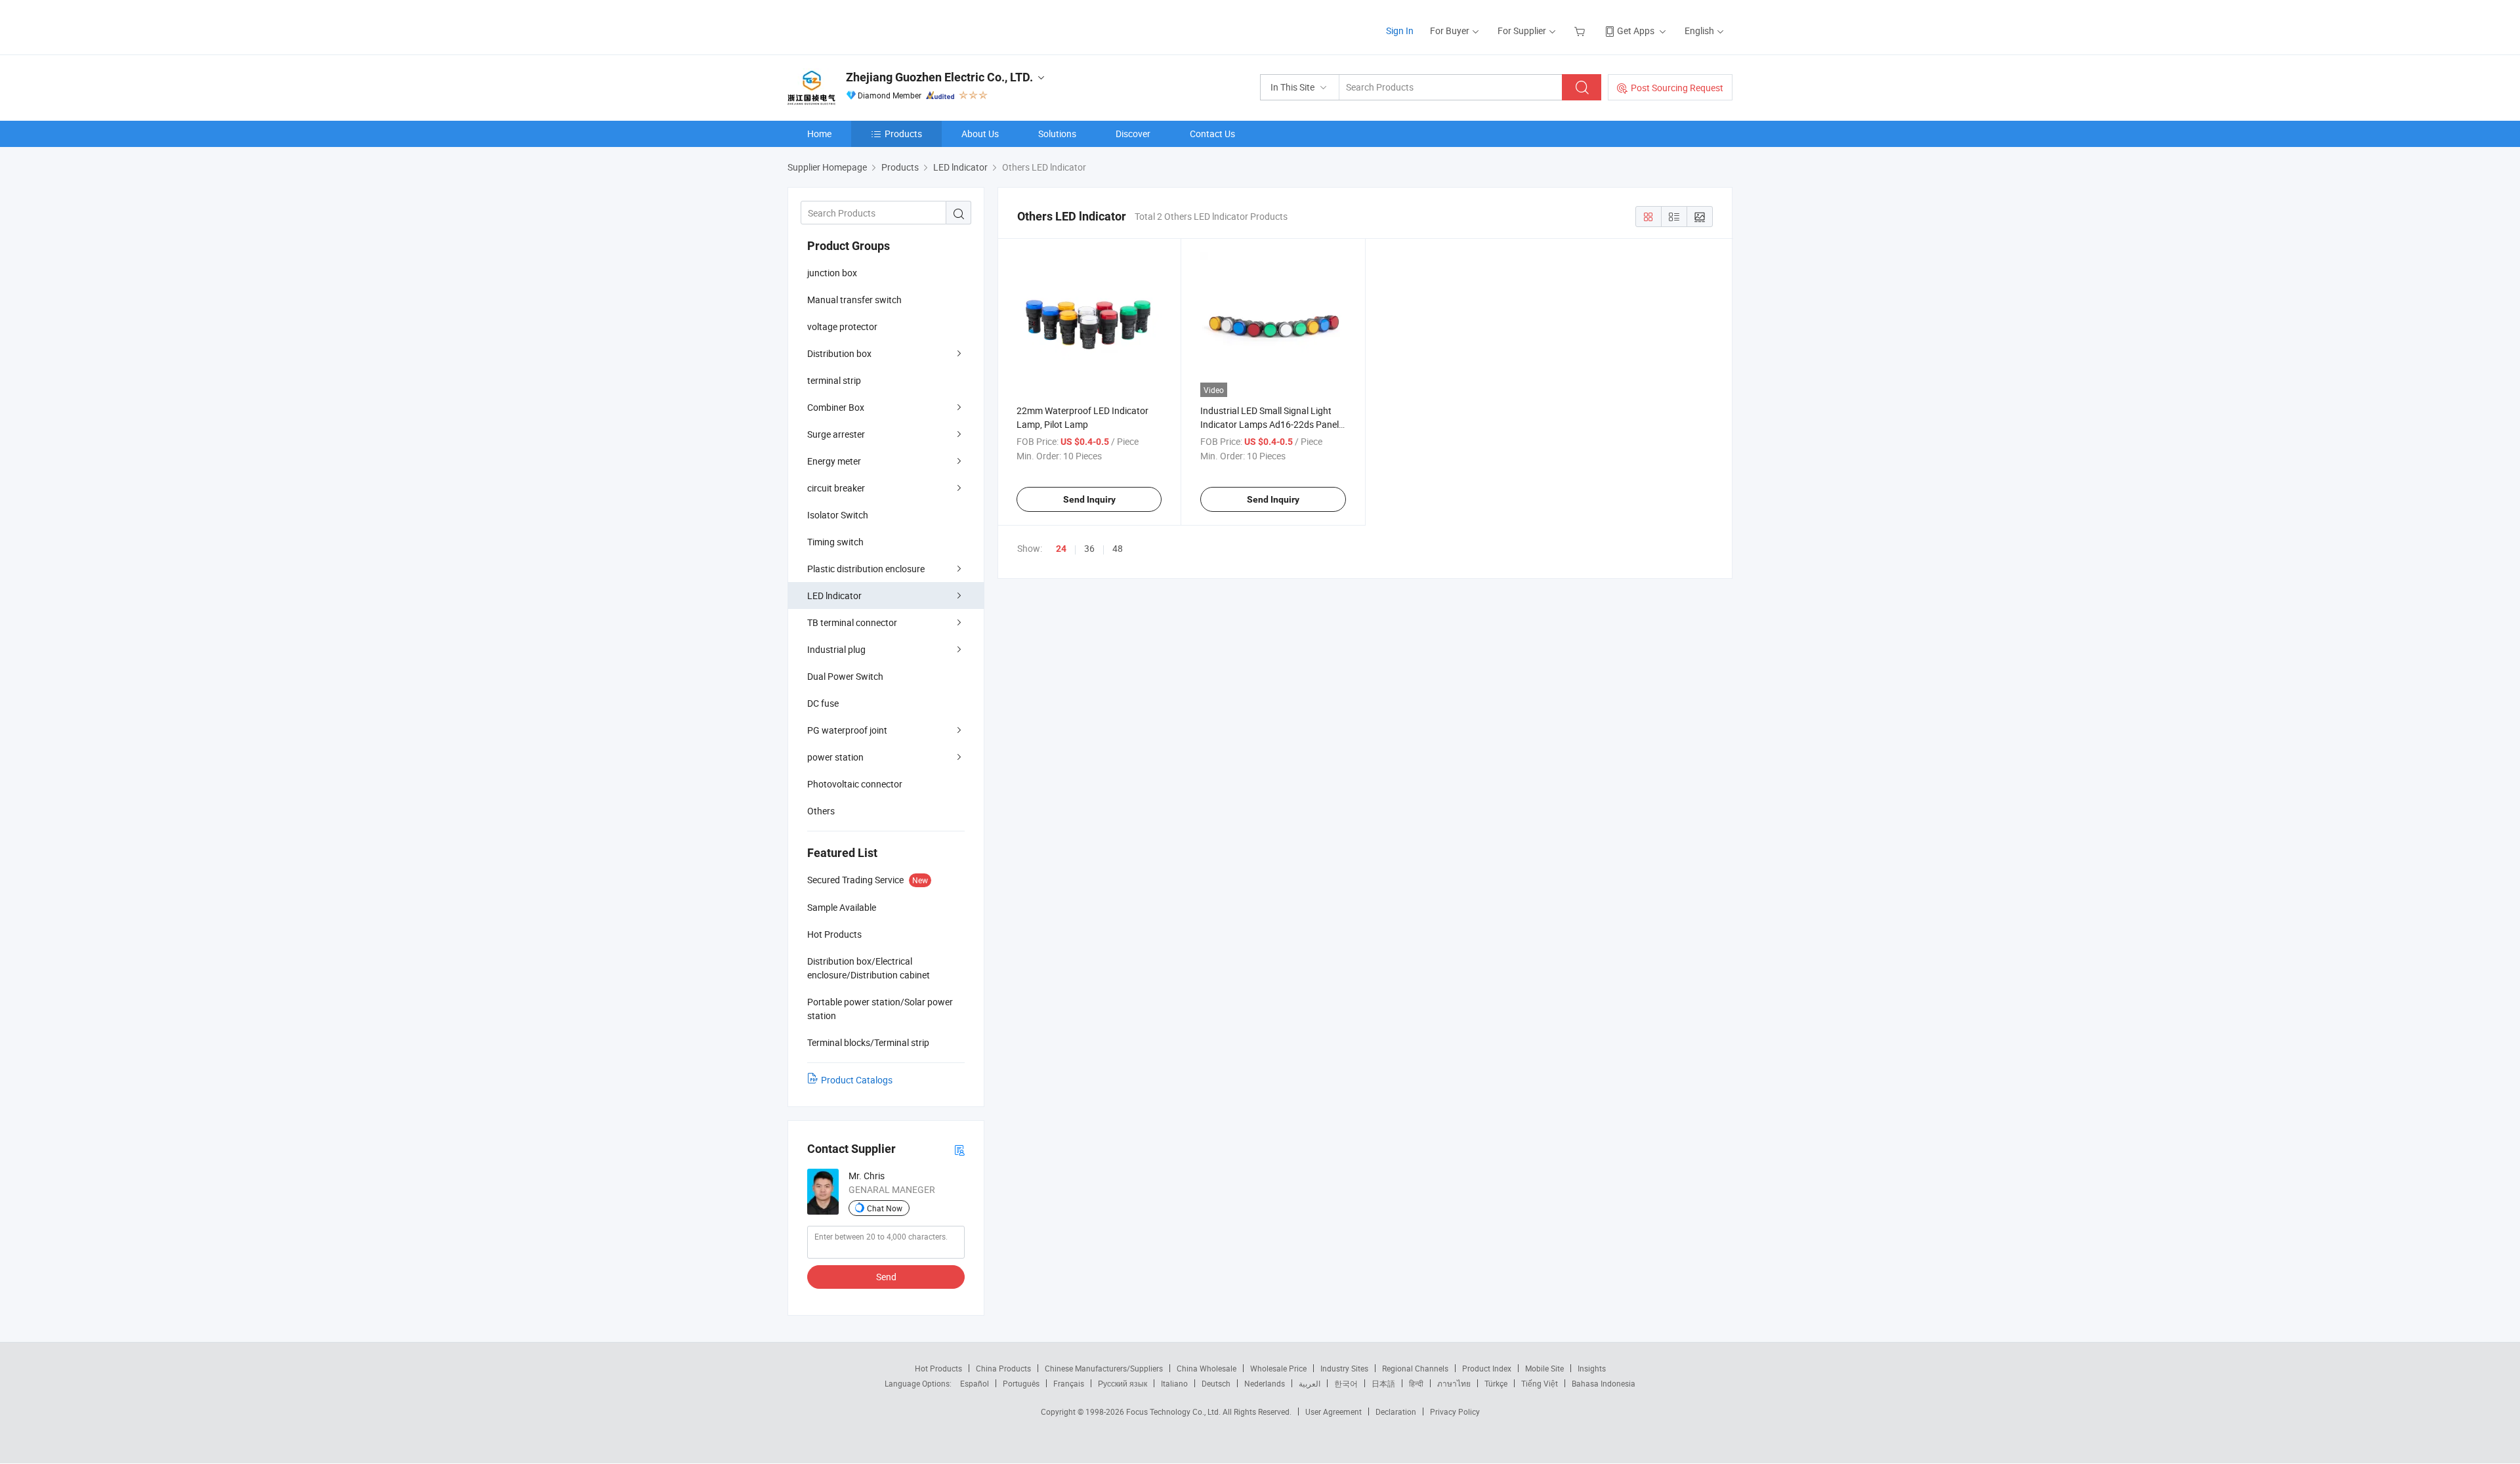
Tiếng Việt (1540, 1383)
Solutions (1057, 134)
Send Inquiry (1089, 499)
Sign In (1400, 31)
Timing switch (835, 542)
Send (886, 1277)
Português (1021, 1383)
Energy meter (834, 461)
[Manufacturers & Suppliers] (872, 26)
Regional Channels (1415, 1368)
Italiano (1174, 1383)
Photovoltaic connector (855, 784)
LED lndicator (834, 596)
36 (1089, 548)
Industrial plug (836, 649)
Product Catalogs (857, 1080)
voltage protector (842, 326)
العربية (1310, 1383)
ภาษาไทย (1454, 1383)
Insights (1592, 1368)
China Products (1003, 1368)
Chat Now (885, 1208)
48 (1118, 548)
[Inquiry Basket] (1581, 31)
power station (835, 757)
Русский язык (1123, 1383)
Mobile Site (1544, 1368)
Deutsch (1216, 1383)
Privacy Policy (1455, 1412)
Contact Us (1212, 134)
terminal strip (834, 380)
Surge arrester (836, 434)
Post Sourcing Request (1677, 88)
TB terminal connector (852, 622)
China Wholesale (1207, 1368)
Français (1069, 1383)
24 (1061, 549)
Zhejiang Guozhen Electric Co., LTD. (939, 77)
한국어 (1346, 1383)
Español (975, 1383)
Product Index (1487, 1368)
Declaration (1396, 1412)
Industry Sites (1344, 1368)
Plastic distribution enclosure (866, 569)
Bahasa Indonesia (1604, 1383)
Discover (1133, 134)
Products (903, 134)
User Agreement (1333, 1412)
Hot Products (938, 1368)
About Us (980, 134)
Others (821, 811)
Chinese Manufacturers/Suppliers (1104, 1368)
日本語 (1383, 1383)
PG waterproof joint (847, 730)
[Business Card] (959, 1149)
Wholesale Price (1278, 1368)
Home (819, 134)
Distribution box (839, 353)
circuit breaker (836, 488)
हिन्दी (1416, 1383)
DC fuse (823, 703)
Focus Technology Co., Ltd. (1174, 1412)
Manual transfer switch (854, 300)
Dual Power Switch (845, 676)
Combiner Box (836, 407)
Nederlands (1265, 1383)
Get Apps (1636, 31)
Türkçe (1496, 1383)
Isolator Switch (838, 515)
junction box (832, 273)
